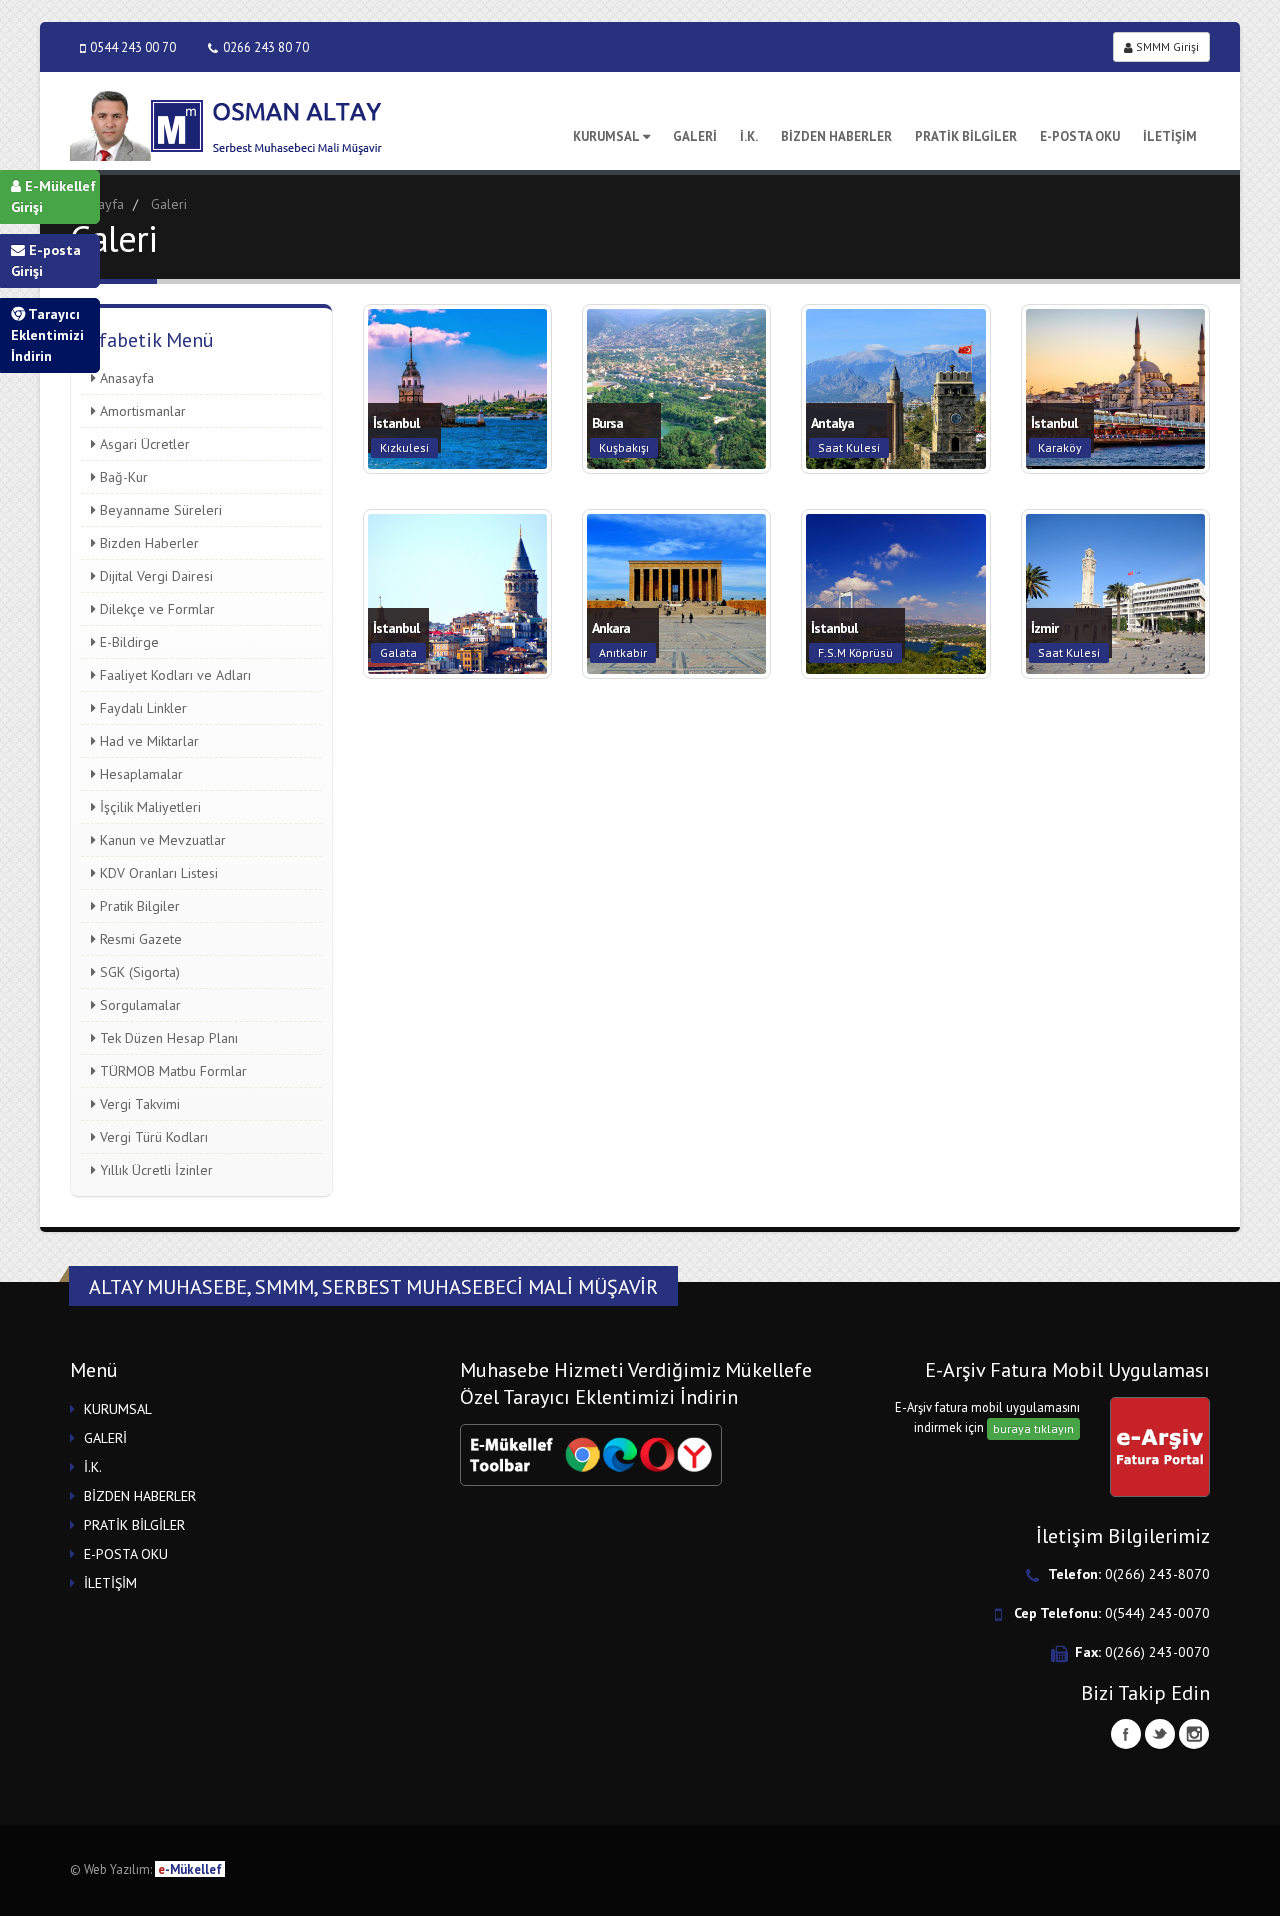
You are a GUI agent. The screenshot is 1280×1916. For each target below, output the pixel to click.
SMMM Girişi (1166, 46)
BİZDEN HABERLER (836, 136)
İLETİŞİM (1170, 136)
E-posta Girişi (46, 260)
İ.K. (749, 136)
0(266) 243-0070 (1157, 1652)
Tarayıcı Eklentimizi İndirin (47, 335)
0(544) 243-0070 (1157, 1613)
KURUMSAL (606, 136)
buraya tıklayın (1033, 1428)
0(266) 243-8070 (1157, 1574)
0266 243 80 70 (266, 47)
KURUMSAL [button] (118, 1409)
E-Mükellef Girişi (53, 196)
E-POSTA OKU (1080, 136)
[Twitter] (1160, 1734)
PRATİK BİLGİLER (966, 136)
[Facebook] (1126, 1734)
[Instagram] (1194, 1734)
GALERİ (695, 136)
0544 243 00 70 (133, 47)
